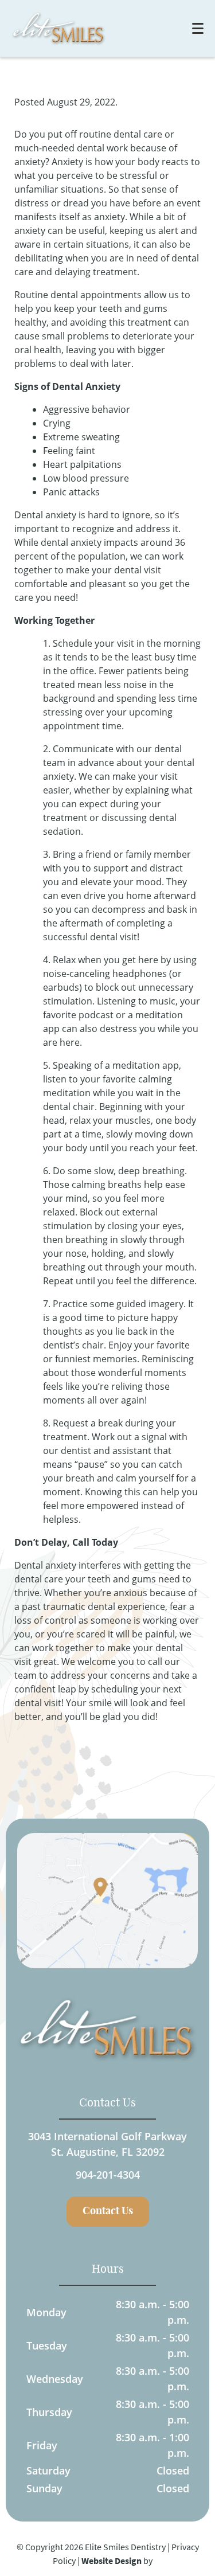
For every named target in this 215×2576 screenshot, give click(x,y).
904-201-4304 (108, 2175)
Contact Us (108, 2211)
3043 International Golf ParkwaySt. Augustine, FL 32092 (107, 2144)
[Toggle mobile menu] (198, 28)
